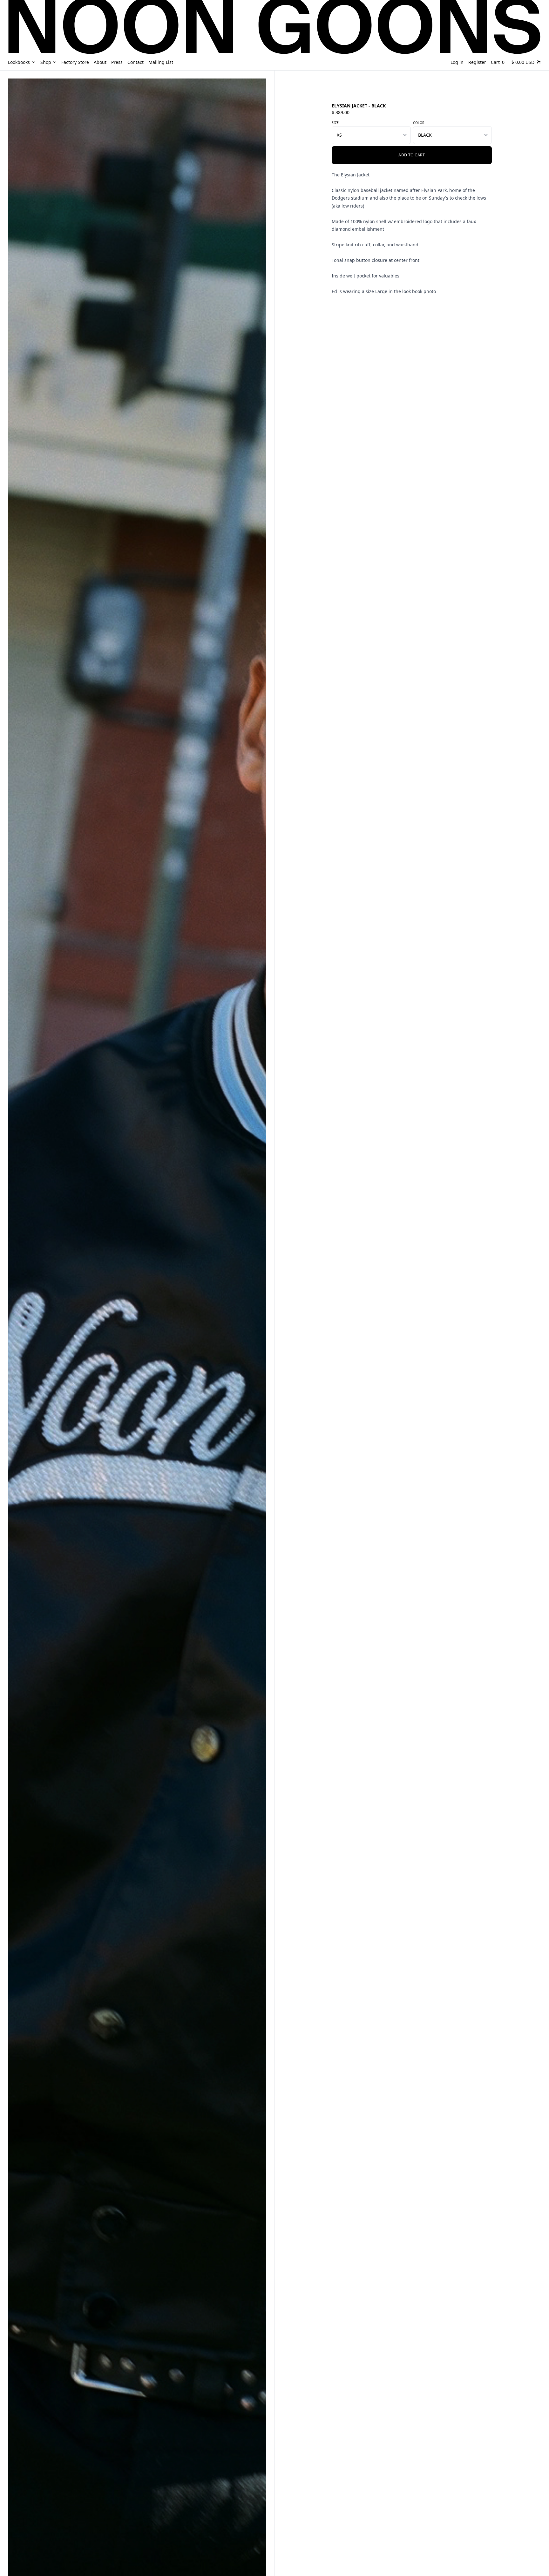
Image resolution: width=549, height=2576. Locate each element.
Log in (457, 62)
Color (419, 123)
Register (477, 62)
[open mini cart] (539, 62)
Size (335, 123)
